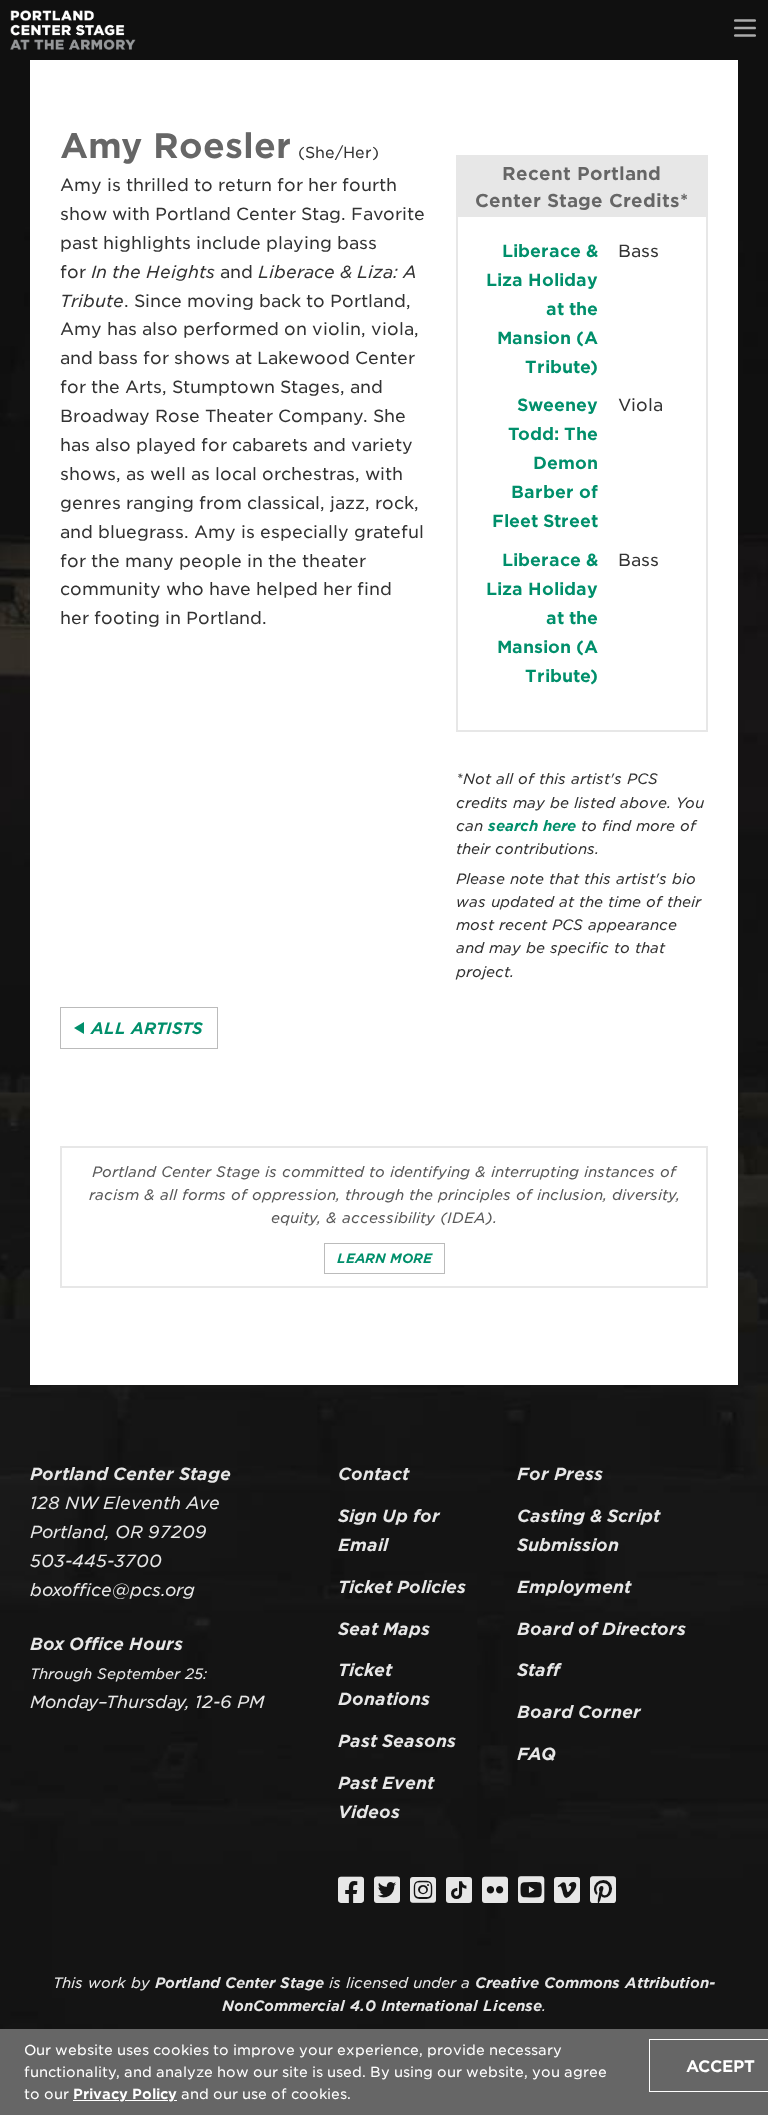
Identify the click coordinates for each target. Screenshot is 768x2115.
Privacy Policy (125, 2094)
